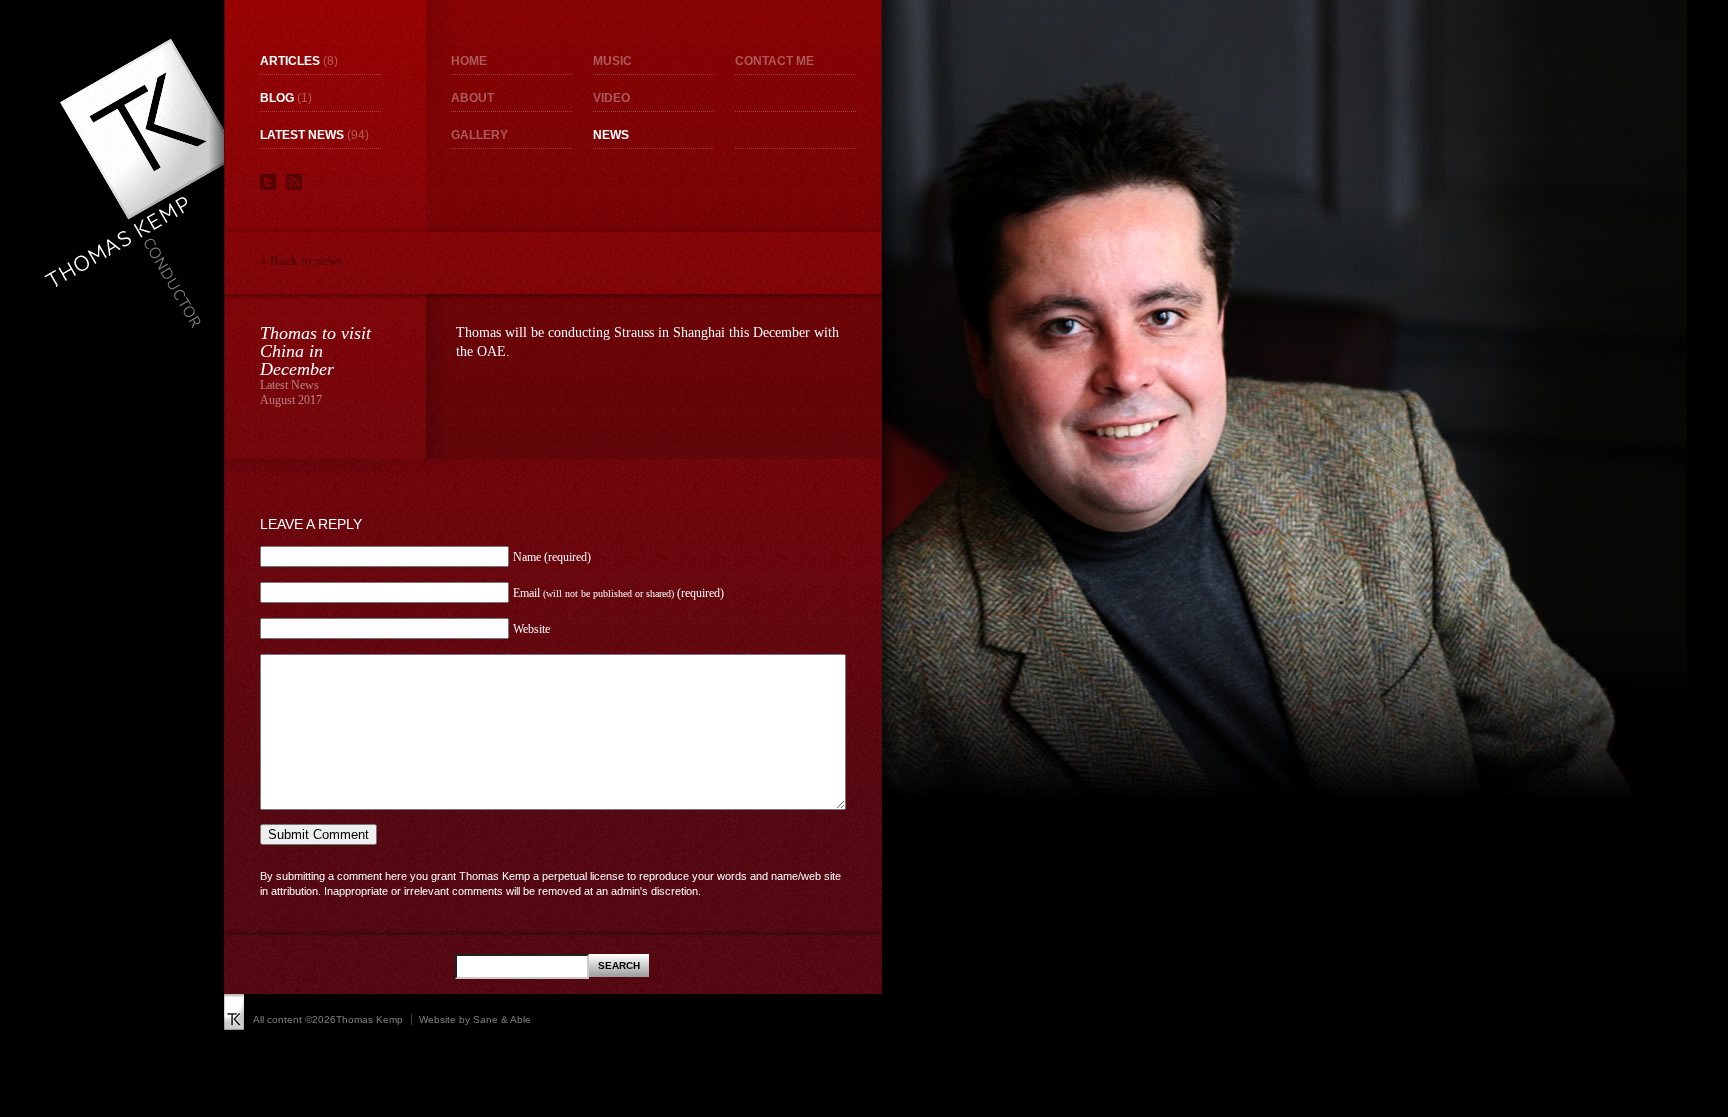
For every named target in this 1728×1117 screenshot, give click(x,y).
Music (612, 61)
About (472, 98)
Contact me (774, 61)
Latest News (302, 135)
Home (469, 61)
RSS (294, 182)
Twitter (268, 182)
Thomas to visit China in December (315, 351)
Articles (290, 61)
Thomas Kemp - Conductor (140, 183)
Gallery (479, 135)
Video (611, 98)
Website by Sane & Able (475, 1019)
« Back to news (301, 260)
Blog (277, 98)
